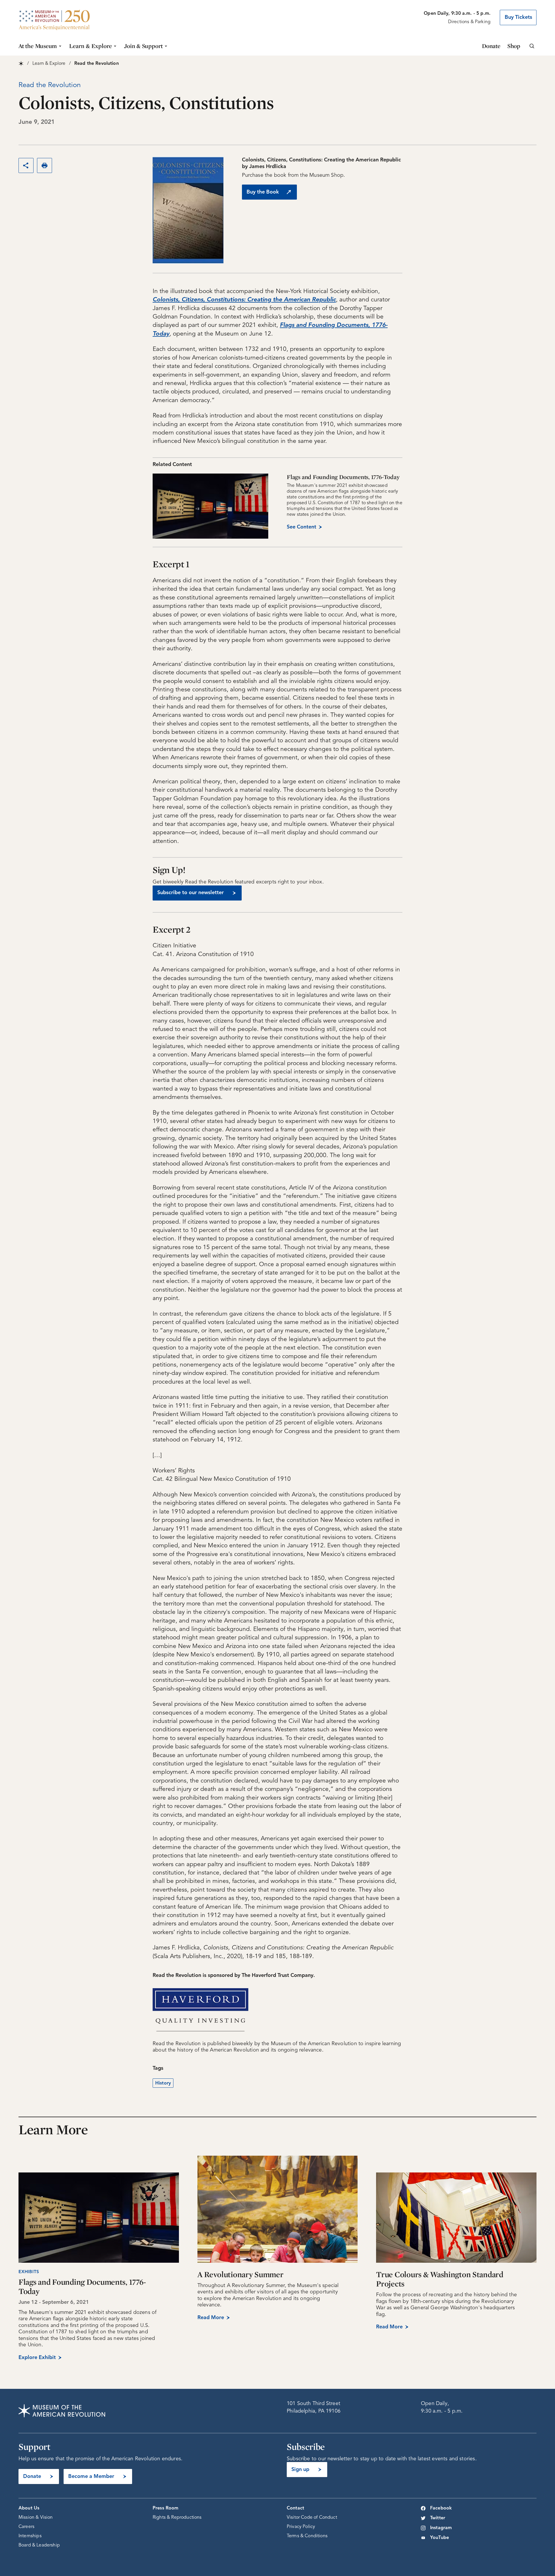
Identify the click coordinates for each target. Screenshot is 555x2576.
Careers (26, 2527)
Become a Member (91, 2476)
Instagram (441, 2528)
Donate (491, 46)
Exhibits (29, 2272)
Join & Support (143, 46)
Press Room (166, 2508)
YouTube (440, 2538)
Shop (514, 46)
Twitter (438, 2518)
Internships (30, 2536)
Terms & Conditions (307, 2536)
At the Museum (38, 46)
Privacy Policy (301, 2527)
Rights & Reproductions (177, 2518)
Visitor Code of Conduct (312, 2518)
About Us (29, 2508)
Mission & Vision (36, 2518)
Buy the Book (263, 192)
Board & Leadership (39, 2545)
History (163, 2083)
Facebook (441, 2508)
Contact (295, 2508)
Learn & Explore (90, 46)
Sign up (300, 2470)
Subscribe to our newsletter (190, 893)
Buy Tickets (518, 17)
